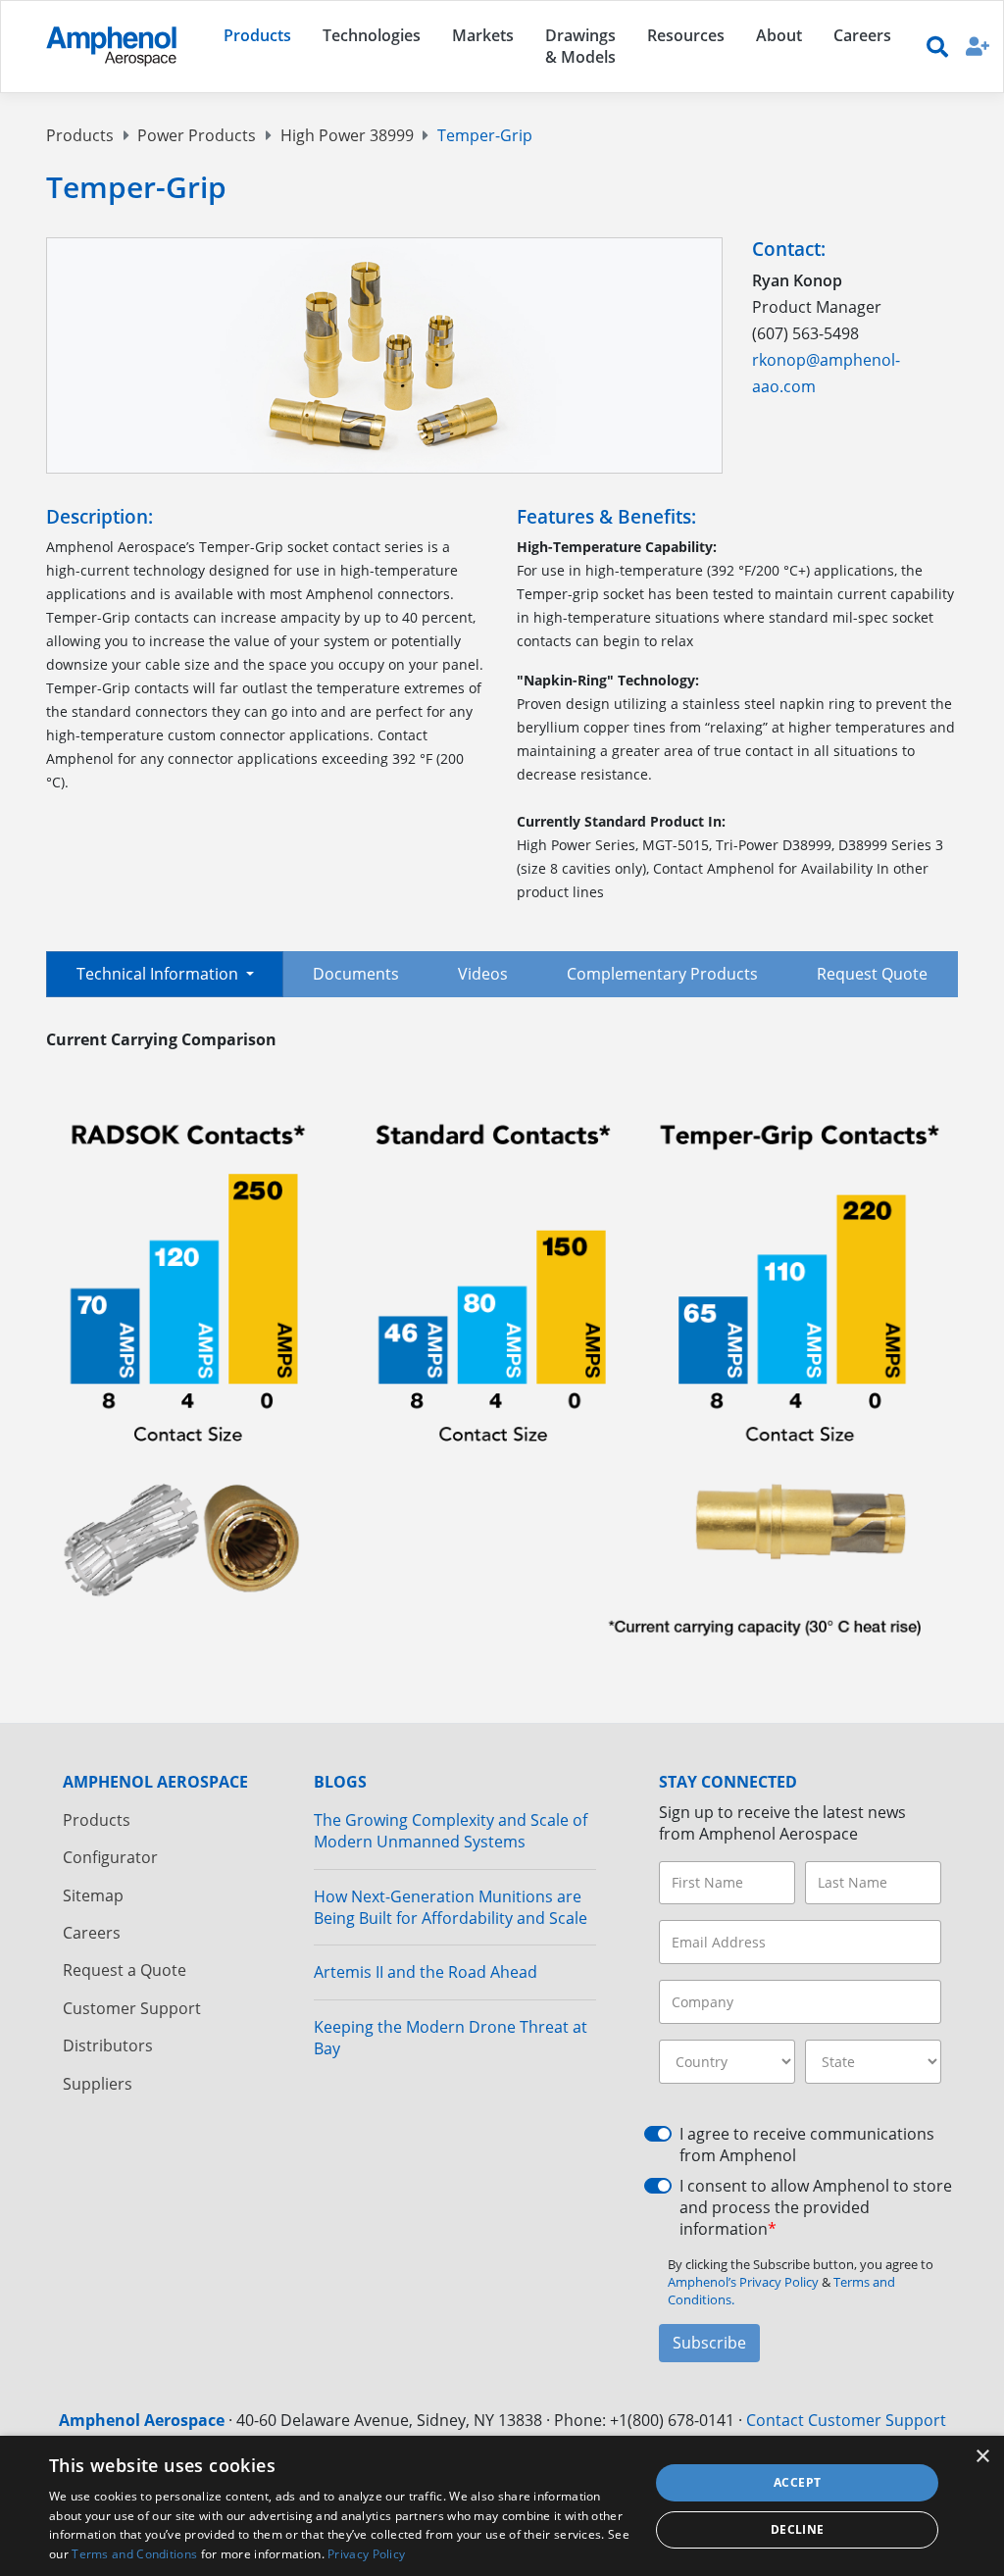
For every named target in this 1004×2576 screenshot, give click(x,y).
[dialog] (502, 2506)
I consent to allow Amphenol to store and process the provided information (816, 2208)
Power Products (197, 135)
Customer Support (132, 2008)
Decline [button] (798, 2529)
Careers (92, 1933)
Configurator (110, 1857)
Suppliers (98, 2084)
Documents (356, 974)
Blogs (340, 1782)
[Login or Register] (978, 46)
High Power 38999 (347, 135)
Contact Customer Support (846, 2420)
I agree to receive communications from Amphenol (807, 2145)
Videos (483, 974)
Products (80, 135)
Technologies (372, 35)
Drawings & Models (580, 46)
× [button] (982, 2457)
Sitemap (93, 1895)
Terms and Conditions (134, 2554)
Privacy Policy (366, 2554)
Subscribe (709, 2343)
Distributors (108, 2046)
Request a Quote (125, 1970)
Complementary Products (662, 974)
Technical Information (159, 974)
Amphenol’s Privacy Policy (745, 2282)
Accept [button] (797, 2482)
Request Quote (872, 974)
